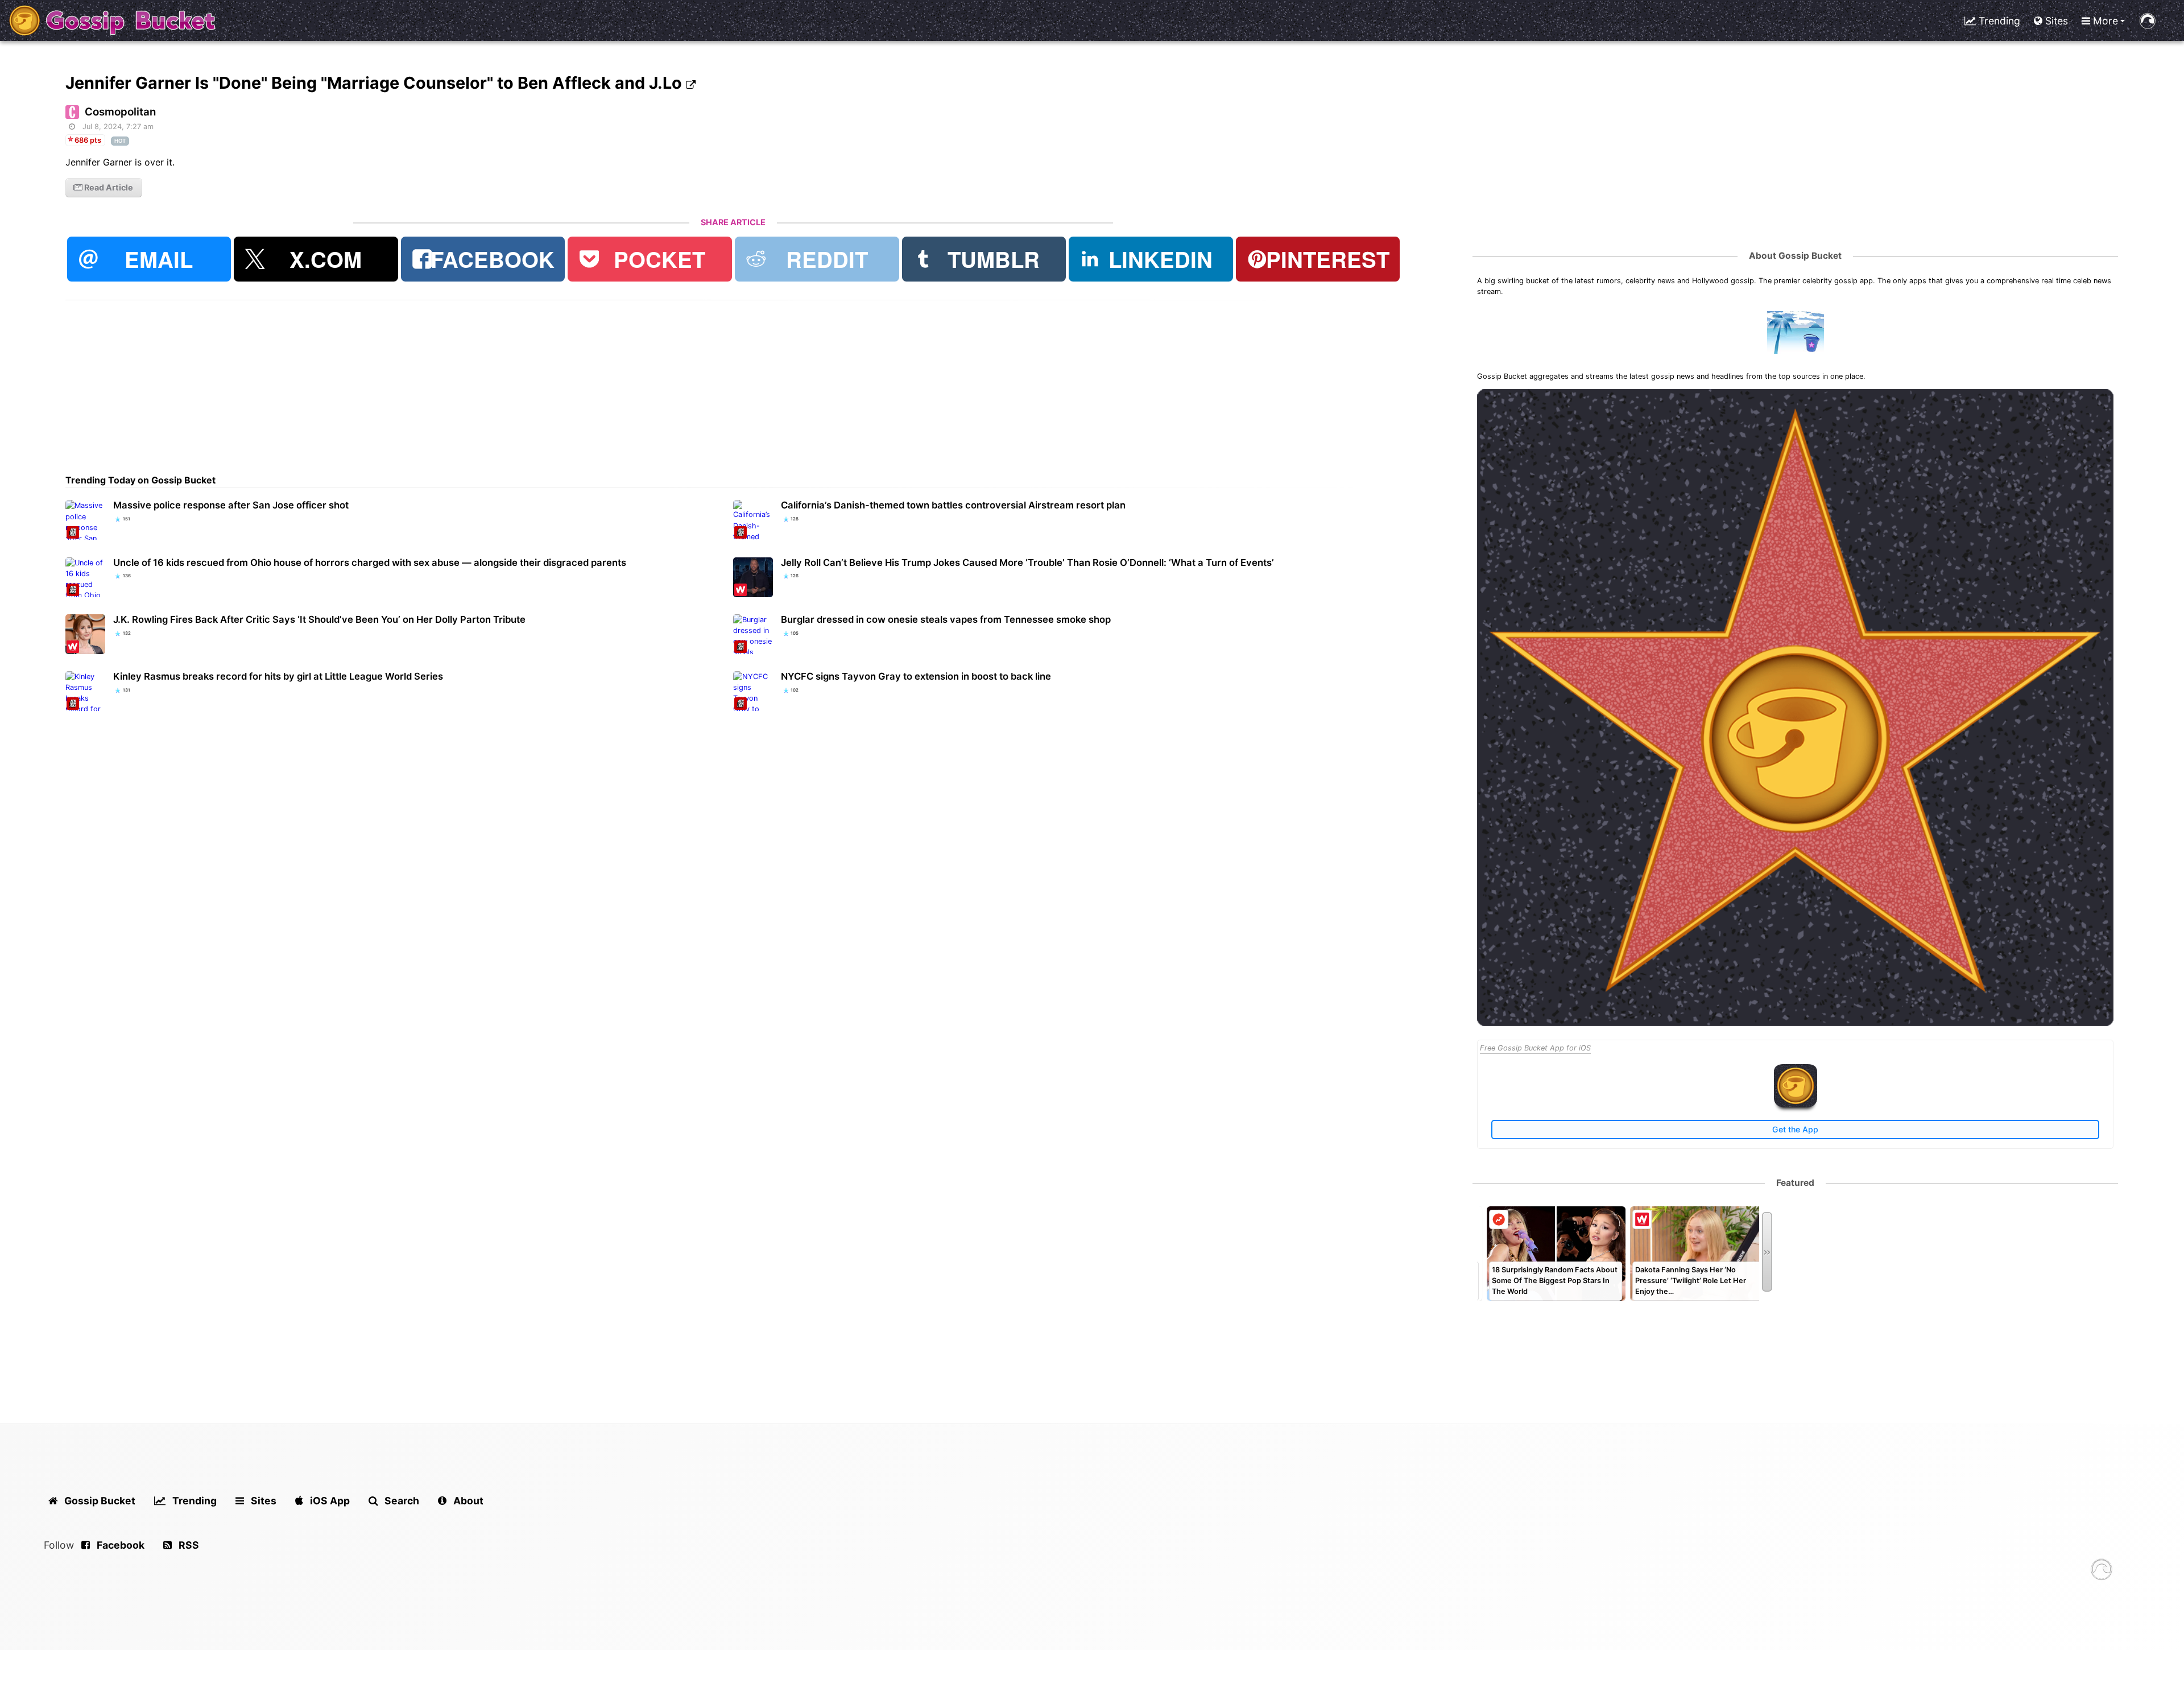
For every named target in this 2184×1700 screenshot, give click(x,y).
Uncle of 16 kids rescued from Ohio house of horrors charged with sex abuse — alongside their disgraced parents (370, 562)
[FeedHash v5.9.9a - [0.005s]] (2102, 1571)
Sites (2055, 21)
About (467, 1501)
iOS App (329, 1501)
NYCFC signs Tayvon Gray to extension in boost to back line (916, 676)
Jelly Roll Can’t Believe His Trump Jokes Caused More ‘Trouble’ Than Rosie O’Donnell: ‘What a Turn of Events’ (1027, 562)
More (2104, 21)
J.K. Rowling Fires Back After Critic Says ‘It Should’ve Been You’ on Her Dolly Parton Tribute (319, 619)
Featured (1795, 1183)
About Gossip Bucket (1795, 256)
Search (401, 1501)
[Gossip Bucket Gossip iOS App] (1796, 1105)
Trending (1998, 21)
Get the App (1795, 1129)
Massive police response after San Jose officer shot (231, 505)
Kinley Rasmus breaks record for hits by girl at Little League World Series (278, 676)
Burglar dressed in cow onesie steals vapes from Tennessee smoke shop (946, 619)
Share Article (733, 222)
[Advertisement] (407, 380)
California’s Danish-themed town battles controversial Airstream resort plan (953, 505)
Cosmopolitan (120, 112)
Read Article (108, 187)
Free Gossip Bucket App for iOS (1535, 1048)
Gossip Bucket (99, 1501)
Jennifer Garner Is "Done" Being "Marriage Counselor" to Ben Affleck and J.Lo (376, 83)
